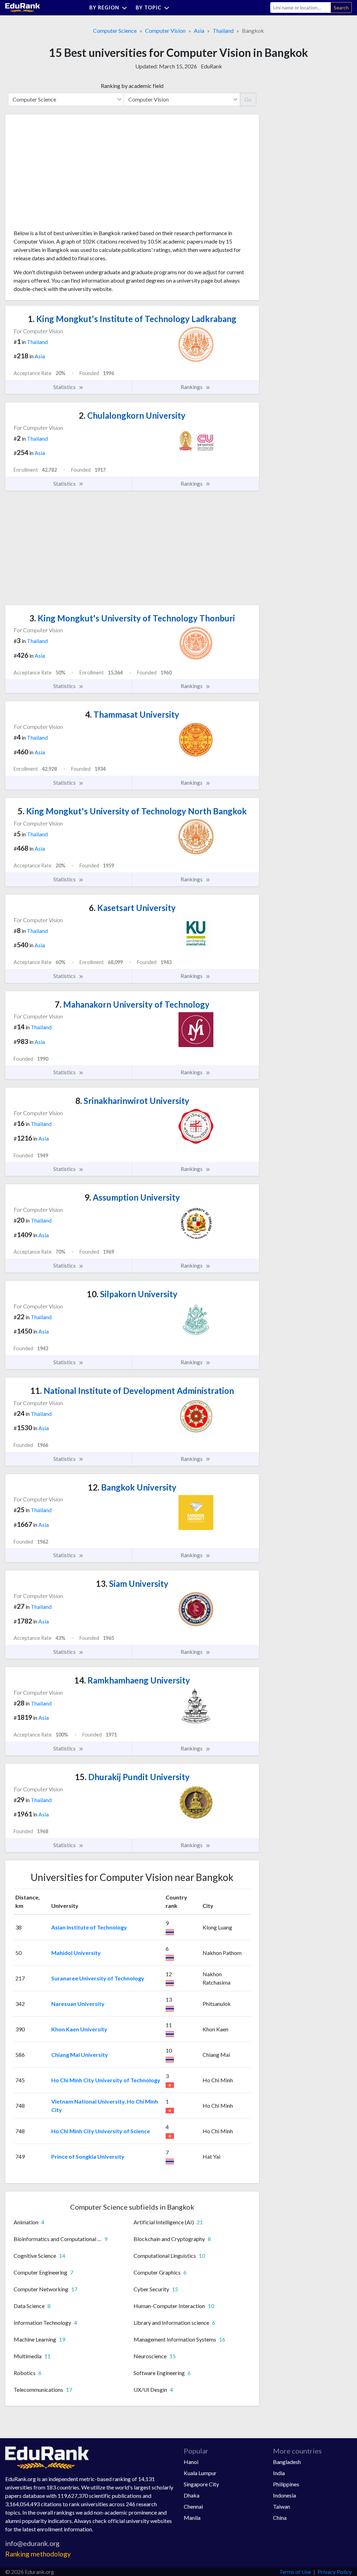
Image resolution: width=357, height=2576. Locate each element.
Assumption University (132, 1197)
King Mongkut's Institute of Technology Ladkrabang (132, 319)
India (279, 2473)
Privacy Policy (335, 2572)
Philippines (286, 2484)
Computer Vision (165, 31)
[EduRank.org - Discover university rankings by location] (23, 7)
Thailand (223, 31)
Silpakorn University (132, 1294)
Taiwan (282, 2506)
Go (248, 99)
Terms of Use (295, 2572)
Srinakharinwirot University (132, 1101)
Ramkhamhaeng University (132, 1680)
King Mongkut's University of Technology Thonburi (132, 618)
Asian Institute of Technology (89, 1927)
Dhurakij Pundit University (132, 1777)
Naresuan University (78, 2004)
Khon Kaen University (79, 2029)
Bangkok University (132, 1487)
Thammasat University (132, 714)
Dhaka (192, 2495)
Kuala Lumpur (200, 2473)
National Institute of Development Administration (132, 1391)
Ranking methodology (38, 2554)
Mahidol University (76, 1953)
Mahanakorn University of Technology (132, 1004)
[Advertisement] (66, 174)
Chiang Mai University (80, 2055)
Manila (192, 2518)
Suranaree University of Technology (98, 1978)
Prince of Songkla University (88, 2156)
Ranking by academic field (132, 86)
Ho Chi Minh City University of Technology (106, 2080)
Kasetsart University (132, 908)
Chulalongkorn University (132, 415)
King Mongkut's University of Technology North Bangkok (132, 811)
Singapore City (201, 2484)
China (280, 2518)
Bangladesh (287, 2462)
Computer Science (115, 31)
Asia (199, 31)
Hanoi (191, 2462)
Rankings (192, 387)
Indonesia (284, 2495)
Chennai (193, 2506)
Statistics (65, 387)
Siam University (132, 1584)
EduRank (211, 66)
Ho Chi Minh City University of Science (101, 2131)
